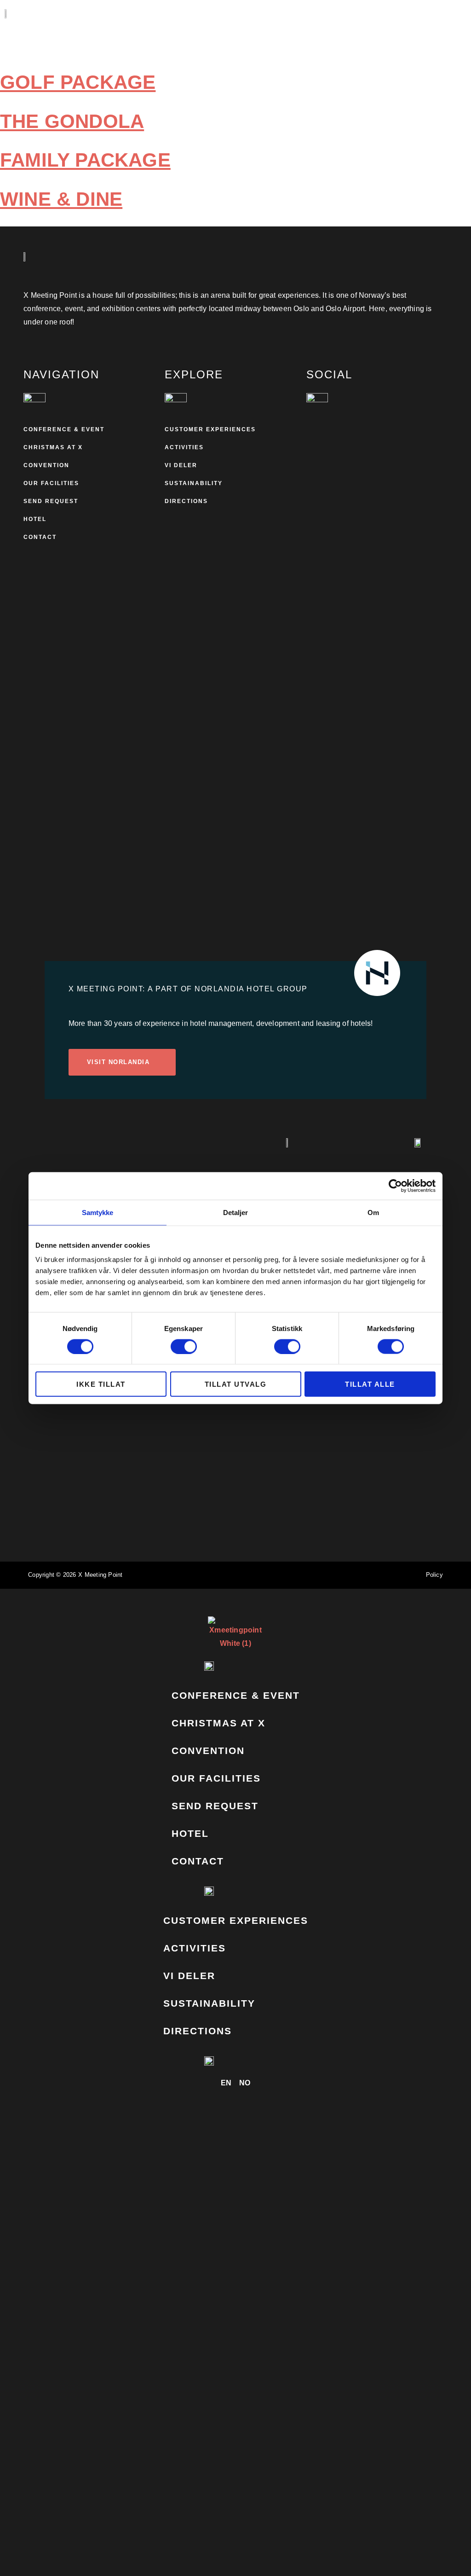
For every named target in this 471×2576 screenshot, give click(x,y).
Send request (51, 501)
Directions (186, 501)
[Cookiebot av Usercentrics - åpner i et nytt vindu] (395, 1186)
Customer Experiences (210, 429)
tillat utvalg (236, 1384)
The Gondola (72, 121)
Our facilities (51, 483)
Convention (46, 465)
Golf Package (78, 82)
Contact (40, 537)
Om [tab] (373, 1212)
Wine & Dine (61, 199)
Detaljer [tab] (236, 1212)
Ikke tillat (101, 1384)
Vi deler (181, 465)
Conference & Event (64, 429)
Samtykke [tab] (98, 1212)
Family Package (85, 160)
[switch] (184, 1346)
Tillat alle (370, 1384)
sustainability (194, 483)
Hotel (35, 519)
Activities (184, 447)
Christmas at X (53, 447)
